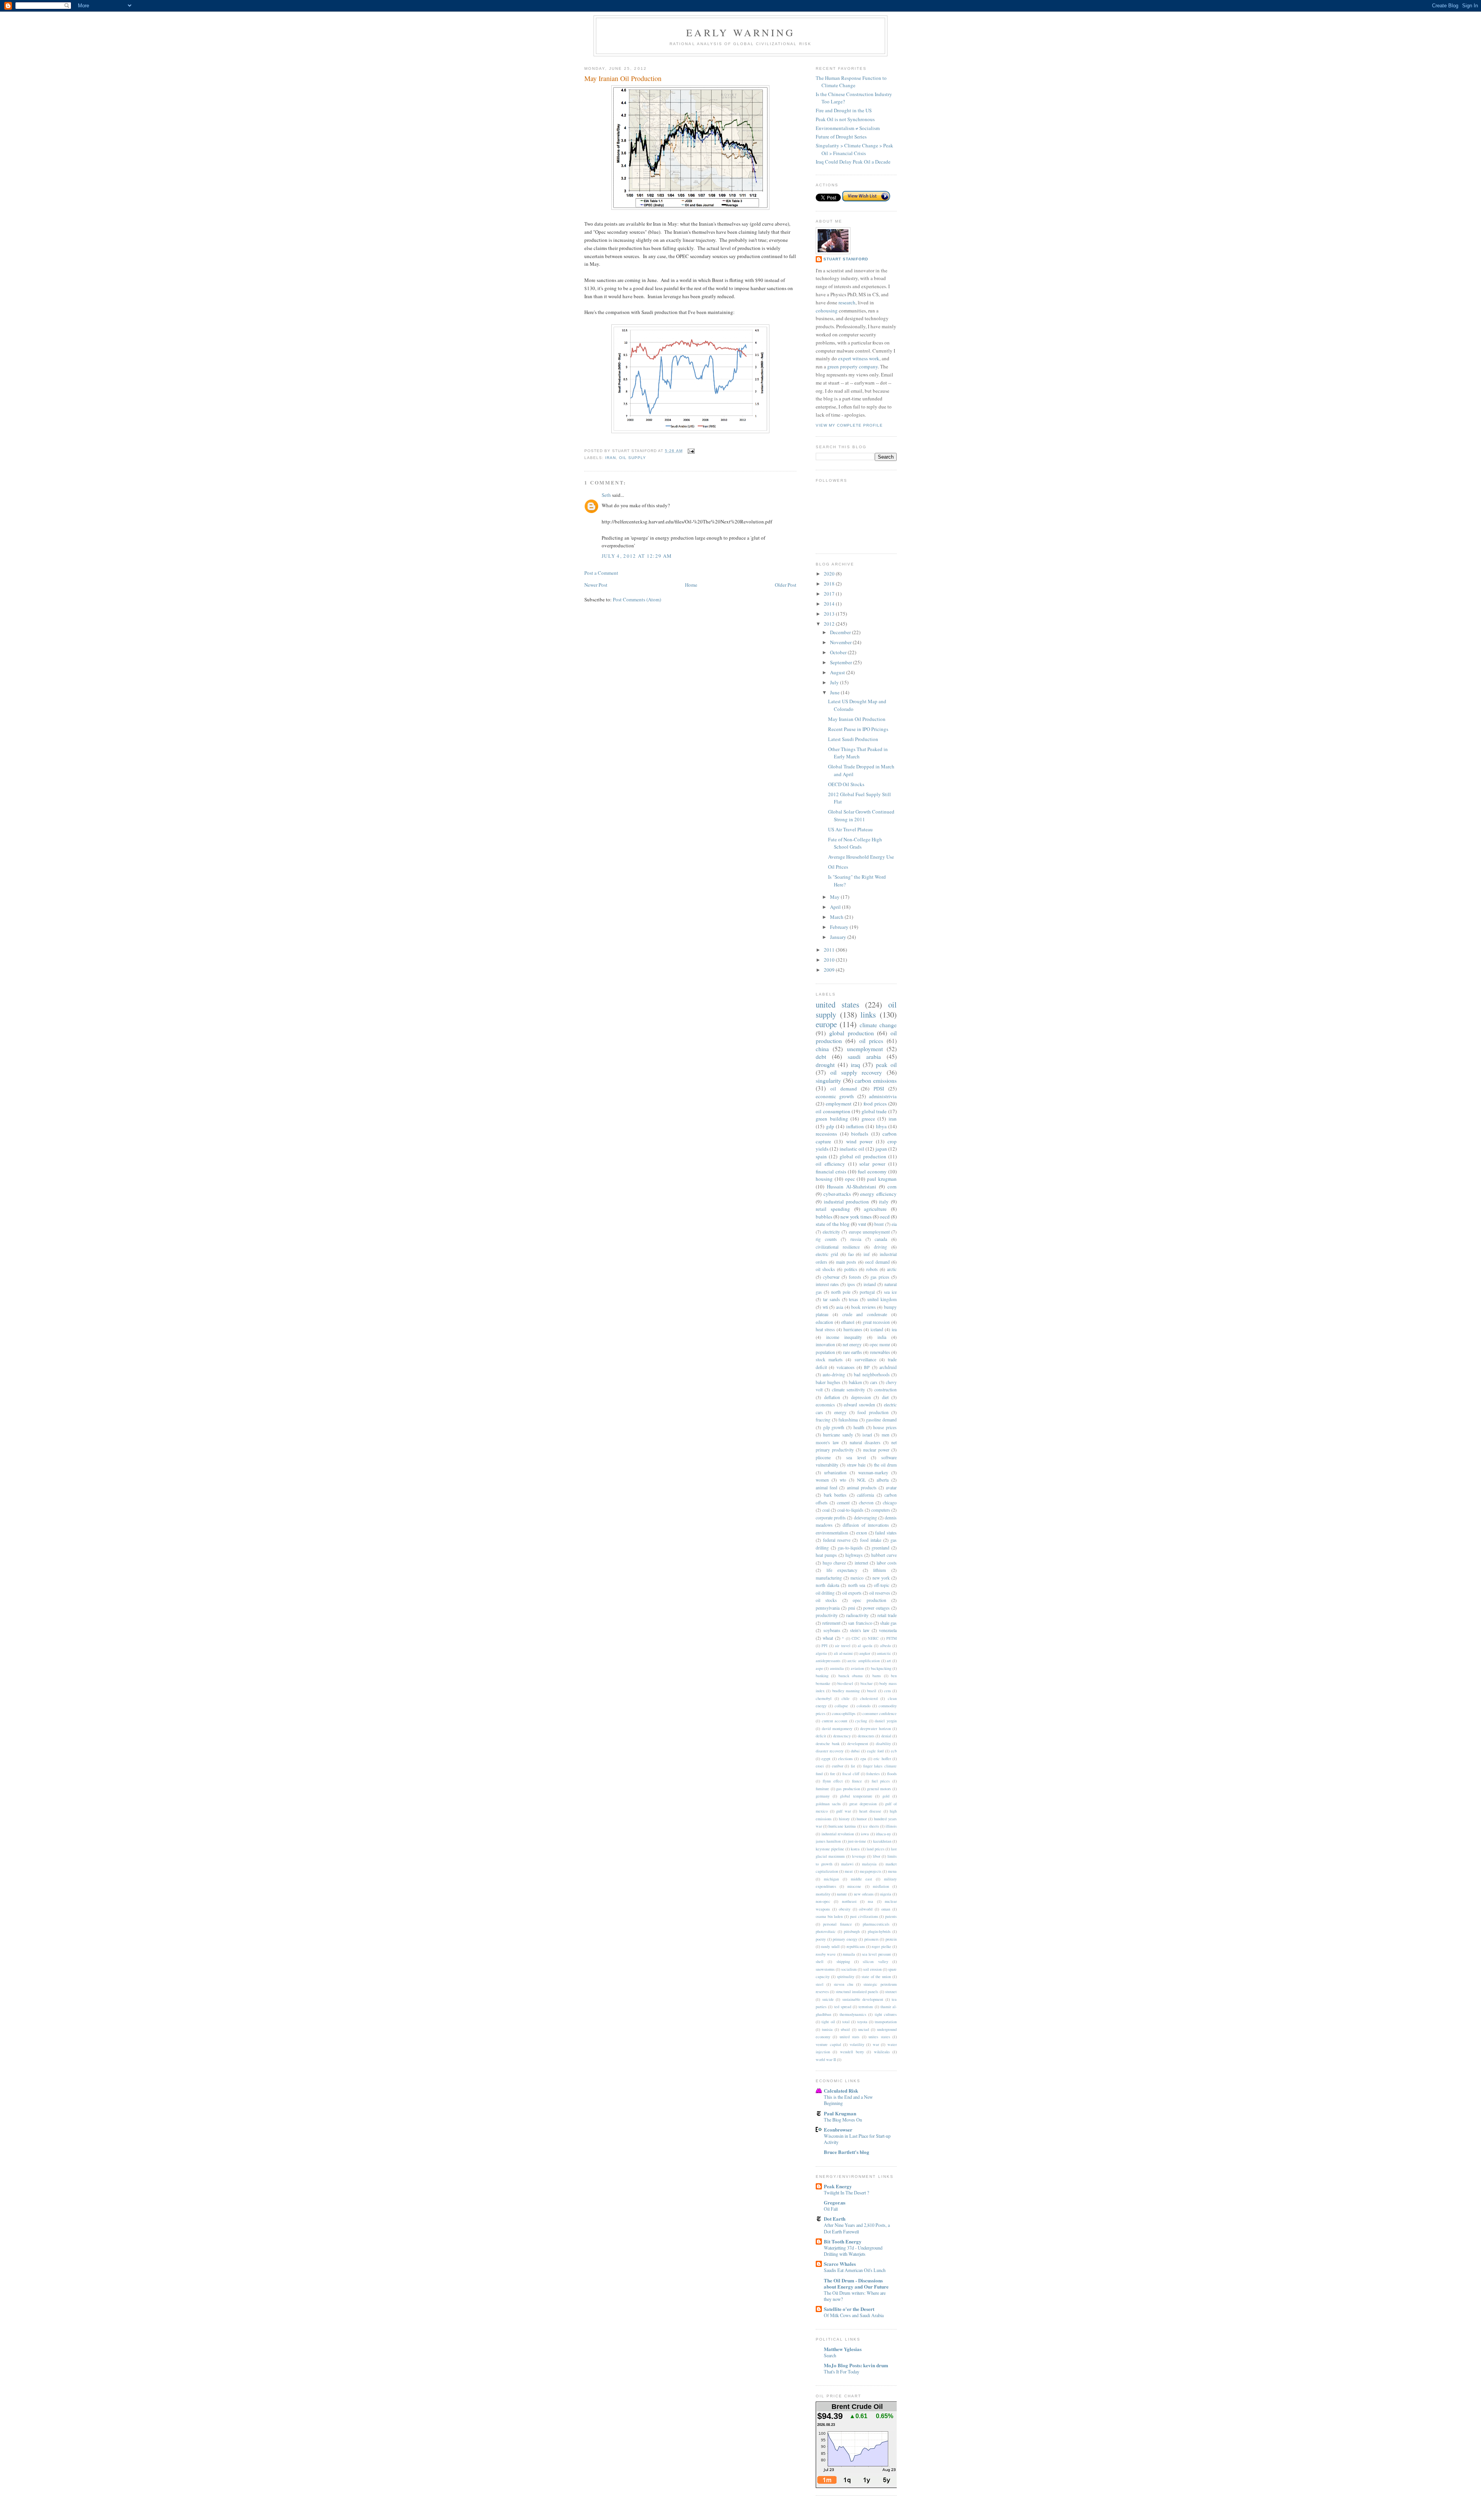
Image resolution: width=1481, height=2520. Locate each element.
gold (886, 1796)
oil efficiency (830, 1164)
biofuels (860, 1134)
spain (821, 1156)
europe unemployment (869, 1232)
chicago (890, 1503)
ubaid (845, 2029)
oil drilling (825, 1593)
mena (892, 1871)
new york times (856, 1217)
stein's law (860, 1630)
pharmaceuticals (876, 1924)
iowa (865, 1834)
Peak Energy (838, 2186)
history (844, 1819)
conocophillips (844, 1713)
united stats (849, 2037)
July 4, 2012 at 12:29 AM (637, 556)
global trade (874, 1111)
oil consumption (833, 1111)
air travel (843, 1646)
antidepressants (828, 1661)
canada (881, 1239)
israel (867, 1435)
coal (826, 1510)
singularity (828, 1080)
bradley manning (846, 1691)
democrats (866, 1736)
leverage (859, 1856)
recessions (826, 1134)
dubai (855, 1751)
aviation (857, 1668)
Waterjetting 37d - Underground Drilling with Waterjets (853, 2251)
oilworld (866, 1909)
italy (884, 1202)
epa (863, 1759)
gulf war (843, 1811)
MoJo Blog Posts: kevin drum (856, 2365)
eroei (820, 1766)
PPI (824, 1646)
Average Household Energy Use (861, 857)
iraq (855, 1065)
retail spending (833, 1209)
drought (825, 1065)
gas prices (880, 1277)
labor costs (887, 1563)
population (825, 1352)
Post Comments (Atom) (637, 599)
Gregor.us (835, 2202)
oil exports (852, 1593)
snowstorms (825, 1969)
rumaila (849, 1954)
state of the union (876, 1977)
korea (855, 1849)
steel (820, 1984)
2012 (830, 624)
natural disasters (865, 1442)
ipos (851, 1284)
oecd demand (877, 1262)
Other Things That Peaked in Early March (858, 753)
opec (850, 1179)
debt (821, 1057)
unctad (864, 2029)
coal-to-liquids (850, 1510)
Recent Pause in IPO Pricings (858, 729)
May (835, 897)
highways (854, 1555)
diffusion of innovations (866, 1525)
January (839, 937)
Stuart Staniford (846, 259)
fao (851, 1254)
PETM (891, 1638)
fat (853, 1766)
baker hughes (828, 1382)
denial (886, 1736)
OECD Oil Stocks (846, 784)
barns (877, 1676)
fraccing (823, 1420)
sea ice (890, 1292)
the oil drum (885, 1465)
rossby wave (826, 1954)
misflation (881, 1886)
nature (842, 1894)
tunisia (827, 2029)
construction (886, 1390)
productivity (827, 1615)
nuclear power (876, 1450)
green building (832, 1119)
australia (837, 1668)
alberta (883, 1480)
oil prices (871, 1041)
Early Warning (740, 32)
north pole (841, 1292)
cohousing (827, 311)
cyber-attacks (837, 1194)
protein (891, 1939)
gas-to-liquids (850, 1548)
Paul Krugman (840, 2113)
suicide (828, 1999)
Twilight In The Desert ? (846, 2193)
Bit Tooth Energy (843, 2241)
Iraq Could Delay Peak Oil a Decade (853, 162)
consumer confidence (880, 1713)
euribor (837, 1766)
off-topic (882, 1585)
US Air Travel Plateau (850, 829)
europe (826, 1024)
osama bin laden (829, 1916)
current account (835, 1721)
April (836, 907)
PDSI (879, 1089)
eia (894, 1224)
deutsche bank (828, 1744)
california (865, 1495)
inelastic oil (852, 1149)
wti (825, 1307)
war (876, 2044)
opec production (869, 1600)
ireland (870, 1284)
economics (825, 1405)
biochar (866, 1683)
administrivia (883, 1096)
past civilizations (864, 1916)
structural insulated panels (857, 1992)
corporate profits (831, 1518)
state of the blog (833, 1224)
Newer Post (596, 585)
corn (892, 1187)
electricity (831, 1232)
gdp (830, 1126)
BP (867, 1367)
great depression (863, 1804)
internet (861, 1563)
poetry (821, 1939)
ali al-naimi (843, 1653)
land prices (875, 1849)
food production (873, 1412)
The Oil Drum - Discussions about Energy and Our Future (856, 2283)
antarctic (884, 1653)
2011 (830, 950)
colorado (864, 1706)
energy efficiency (878, 1194)
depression (861, 1397)
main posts (846, 1262)
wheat (828, 1638)
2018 (830, 584)
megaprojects (870, 1871)
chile (846, 1698)
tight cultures (886, 2014)
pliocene (823, 1457)
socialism (849, 1969)
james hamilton (828, 1841)
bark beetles (835, 1495)
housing (824, 1179)
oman (886, 1909)
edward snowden (859, 1405)
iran (611, 458)
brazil (872, 1691)
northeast (849, 1901)
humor (862, 1819)
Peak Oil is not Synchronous (845, 119)
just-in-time (857, 1841)
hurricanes (853, 1329)
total (846, 2022)
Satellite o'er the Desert (849, 2309)
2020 (830, 574)
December (841, 632)
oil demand (844, 1089)
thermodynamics (853, 2014)
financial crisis (831, 1171)
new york (881, 1578)
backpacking (881, 1668)
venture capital (828, 2044)
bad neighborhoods (872, 1375)
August (838, 672)
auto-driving (834, 1375)
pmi (852, 1608)
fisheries (873, 1774)
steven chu (843, 1984)
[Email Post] (690, 451)
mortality (823, 1894)
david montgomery (837, 1728)
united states (837, 1004)
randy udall (830, 1946)
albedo (886, 1646)
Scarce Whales (840, 2264)
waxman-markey (873, 1473)
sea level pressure (877, 1954)
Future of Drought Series (841, 137)
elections (845, 1759)
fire (833, 1774)
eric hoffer (882, 1759)
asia (840, 1307)
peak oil (886, 1065)
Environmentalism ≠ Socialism (848, 128)
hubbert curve (884, 1555)
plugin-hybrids (879, 1931)
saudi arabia (864, 1057)
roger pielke (881, 1946)
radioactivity (857, 1615)
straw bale (856, 1465)
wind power (859, 1141)
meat (849, 1871)
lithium (880, 1570)
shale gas (888, 1623)
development (858, 1744)
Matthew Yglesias (843, 2349)
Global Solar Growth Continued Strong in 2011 (861, 815)
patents (891, 1916)
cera (887, 1691)
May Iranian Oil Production (623, 78)
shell (820, 1961)
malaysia (869, 1864)
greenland (881, 1548)
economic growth (835, 1096)
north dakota (827, 1585)
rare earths (853, 1352)
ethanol (848, 1322)
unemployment (865, 1049)
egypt (826, 1759)
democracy (842, 1736)
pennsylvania (828, 1608)
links (868, 1014)
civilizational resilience (838, 1247)
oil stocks (826, 1600)
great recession (876, 1322)
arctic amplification (864, 1661)
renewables (880, 1352)
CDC (856, 1638)
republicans (856, 1946)
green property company (853, 366)
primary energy (845, 1939)
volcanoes (846, 1367)
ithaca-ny (883, 1834)
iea (894, 1329)
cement (843, 1503)
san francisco (860, 1623)
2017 (830, 594)
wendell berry (852, 2052)
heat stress (825, 1329)
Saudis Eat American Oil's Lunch (855, 2270)
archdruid (888, 1367)
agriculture (875, 1209)
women (822, 1480)
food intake (871, 1540)
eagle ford (875, 1751)
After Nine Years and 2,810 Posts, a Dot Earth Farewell (857, 2228)
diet (885, 1397)
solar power (872, 1164)
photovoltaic (826, 1931)
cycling (861, 1721)
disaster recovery (830, 1751)
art (889, 1661)
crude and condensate (865, 1314)
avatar (891, 1488)
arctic (892, 1269)
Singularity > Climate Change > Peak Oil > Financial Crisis (854, 149)
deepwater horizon (875, 1728)
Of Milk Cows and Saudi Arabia (854, 2315)
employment (839, 1104)
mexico (857, 1578)
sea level (856, 1457)
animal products (862, 1488)
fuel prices (881, 1781)
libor (876, 1856)
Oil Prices (838, 867)
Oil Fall (831, 2209)
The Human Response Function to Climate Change (851, 82)
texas (854, 1299)
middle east (862, 1879)
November (841, 642)
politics (851, 1269)
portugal (867, 1292)
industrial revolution (838, 1834)
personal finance (837, 1924)
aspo (819, 1668)
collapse (841, 1706)
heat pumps (826, 1555)
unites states (879, 2037)
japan (881, 1149)
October (839, 652)
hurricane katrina (842, 1826)
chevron (866, 1503)
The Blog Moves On (843, 2120)
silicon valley (875, 1961)
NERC (873, 1638)
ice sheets (871, 1826)
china (822, 1049)
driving (881, 1247)
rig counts (826, 1239)
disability (883, 1744)
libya (881, 1126)
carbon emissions (876, 1080)
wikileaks (882, 2052)
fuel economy (872, 1171)
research (847, 302)
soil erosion (872, 1969)
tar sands (832, 1299)
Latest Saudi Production (853, 739)
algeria (821, 1653)
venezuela (888, 1630)
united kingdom (882, 1299)
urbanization (835, 1473)
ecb (894, 1751)
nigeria (886, 1894)
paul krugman (882, 1179)
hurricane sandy (838, 1435)
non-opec (823, 1901)
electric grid (827, 1254)
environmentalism (832, 1533)
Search (830, 2355)
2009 (830, 970)
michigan (831, 1879)
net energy (852, 1344)
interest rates (827, 1284)
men (886, 1435)
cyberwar (831, 1277)
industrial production (847, 1202)
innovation (825, 1344)
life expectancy (842, 1570)
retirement (831, 1623)
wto (843, 1480)
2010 (830, 960)
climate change (878, 1025)
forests (855, 1277)
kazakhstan (882, 1841)
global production (852, 1033)
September (842, 662)
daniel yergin (886, 1721)
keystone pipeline (830, 1849)
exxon (862, 1533)
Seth (606, 495)
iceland (877, 1329)
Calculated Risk (841, 2090)
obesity (845, 1909)
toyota (862, 2022)
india (882, 1337)
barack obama (851, 1676)
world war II (826, 2059)
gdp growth (834, 1427)
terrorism (866, 2007)
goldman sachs (828, 1804)
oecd (885, 1217)
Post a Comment (601, 573)
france (857, 1781)
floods (892, 1774)
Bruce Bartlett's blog (847, 2152)
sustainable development (863, 1999)
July (835, 682)
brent (879, 1224)
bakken (855, 1382)
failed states (886, 1533)
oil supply (633, 458)
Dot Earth (835, 2219)
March (837, 917)
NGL (861, 1480)
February (840, 927)
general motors (879, 1789)
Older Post (786, 585)
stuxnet (891, 1992)
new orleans (864, 1894)
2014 (830, 604)
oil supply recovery (856, 1072)
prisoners (871, 1939)
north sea (857, 1585)
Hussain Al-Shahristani (852, 1187)
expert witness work (859, 358)
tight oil (828, 2022)
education (824, 1322)
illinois (891, 1826)
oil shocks (825, 1269)
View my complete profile (849, 425)
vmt (862, 1224)
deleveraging (865, 1518)
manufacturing (829, 1578)
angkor (865, 1653)
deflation (832, 1397)
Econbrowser (838, 2129)
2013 (830, 614)
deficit (821, 1736)
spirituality (846, 1977)
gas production (848, 1789)
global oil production (863, 1156)
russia (856, 1239)
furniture (822, 1789)
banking (822, 1676)
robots (872, 1269)
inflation (855, 1126)
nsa (870, 1901)
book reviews (864, 1307)
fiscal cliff (851, 1774)
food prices (875, 1104)
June (835, 692)
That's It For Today (842, 2371)
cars (874, 1382)
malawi (847, 1864)
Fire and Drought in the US (844, 110)
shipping (843, 1961)
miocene (854, 1886)
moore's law (827, 1442)
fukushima (848, 1420)
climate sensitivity (848, 1390)
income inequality (844, 1337)
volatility (857, 2044)
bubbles (824, 1217)
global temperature (856, 1796)
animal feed (827, 1488)
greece (868, 1119)
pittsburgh (852, 1931)
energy (840, 1412)
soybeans (832, 1630)
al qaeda (865, 1646)
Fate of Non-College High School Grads (855, 843)
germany (823, 1796)
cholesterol (869, 1698)
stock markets (829, 1360)
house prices (885, 1427)
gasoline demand (881, 1420)
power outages (876, 1608)
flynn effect (833, 1781)
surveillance (865, 1360)
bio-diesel (845, 1683)
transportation (886, 2022)
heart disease (870, 1811)
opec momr (880, 1344)
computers (881, 1510)
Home (691, 585)
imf (867, 1254)
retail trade (887, 1615)
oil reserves (880, 1593)
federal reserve (837, 1540)
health (859, 1427)
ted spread (843, 2007)
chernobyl (824, 1698)
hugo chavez (834, 1563)
